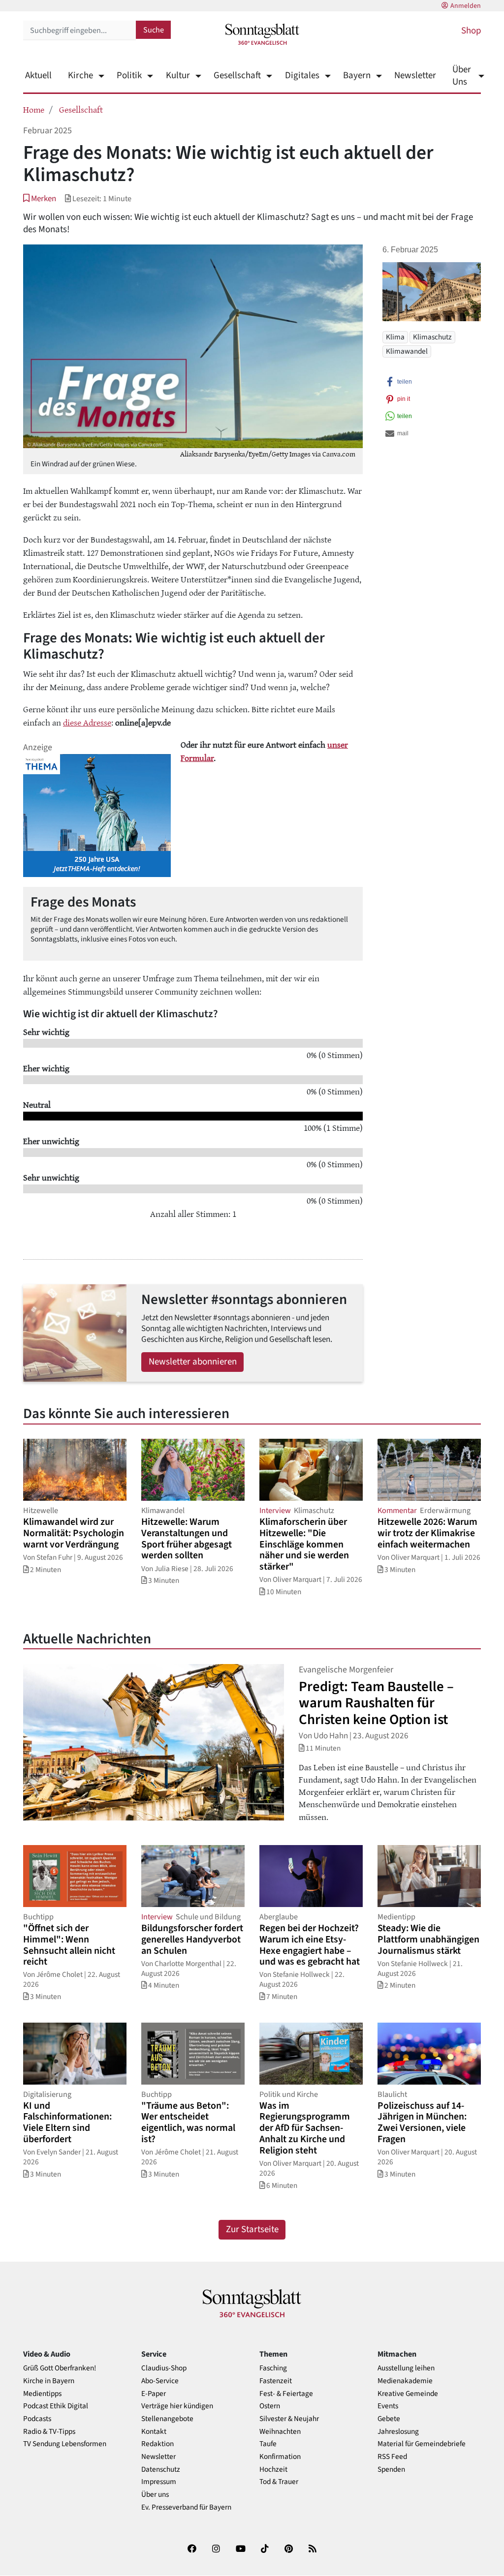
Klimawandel (407, 351)
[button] (40, 198)
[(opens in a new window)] (192, 2551)
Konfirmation (280, 2457)
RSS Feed (392, 2457)
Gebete (389, 2419)
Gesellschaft (237, 76)
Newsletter (415, 76)
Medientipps (42, 2394)
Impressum (159, 2482)
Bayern (357, 76)
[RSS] (313, 2551)
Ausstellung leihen (406, 2368)
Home (34, 109)
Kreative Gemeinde (408, 2394)
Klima (395, 337)
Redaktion (157, 2444)
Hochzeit (273, 2470)
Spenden (391, 2470)
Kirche (80, 76)
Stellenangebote (167, 2419)
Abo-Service (160, 2381)
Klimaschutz (432, 337)
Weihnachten (280, 2432)
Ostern (270, 2406)
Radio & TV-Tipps (49, 2432)
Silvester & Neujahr (289, 2419)
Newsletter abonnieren (193, 1362)
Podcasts (37, 2419)
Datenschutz (161, 2470)
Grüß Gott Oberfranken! (60, 2368)
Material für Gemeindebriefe (422, 2444)
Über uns (155, 2495)
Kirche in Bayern (49, 2381)
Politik (129, 76)
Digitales (302, 76)
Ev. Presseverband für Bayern (186, 2507)
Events (388, 2406)
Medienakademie (405, 2381)
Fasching (273, 2368)
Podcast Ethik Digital (56, 2406)
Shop (471, 31)
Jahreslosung (398, 2432)
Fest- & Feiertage (286, 2394)
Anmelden (466, 6)
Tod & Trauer (279, 2482)
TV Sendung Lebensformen (65, 2444)
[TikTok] (265, 2551)
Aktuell (38, 76)
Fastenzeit (276, 2381)
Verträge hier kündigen (177, 2406)
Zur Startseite (252, 2229)
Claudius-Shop (164, 2368)
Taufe (268, 2444)
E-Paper (154, 2394)
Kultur (178, 76)
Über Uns (462, 76)
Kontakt (154, 2432)
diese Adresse (87, 722)
